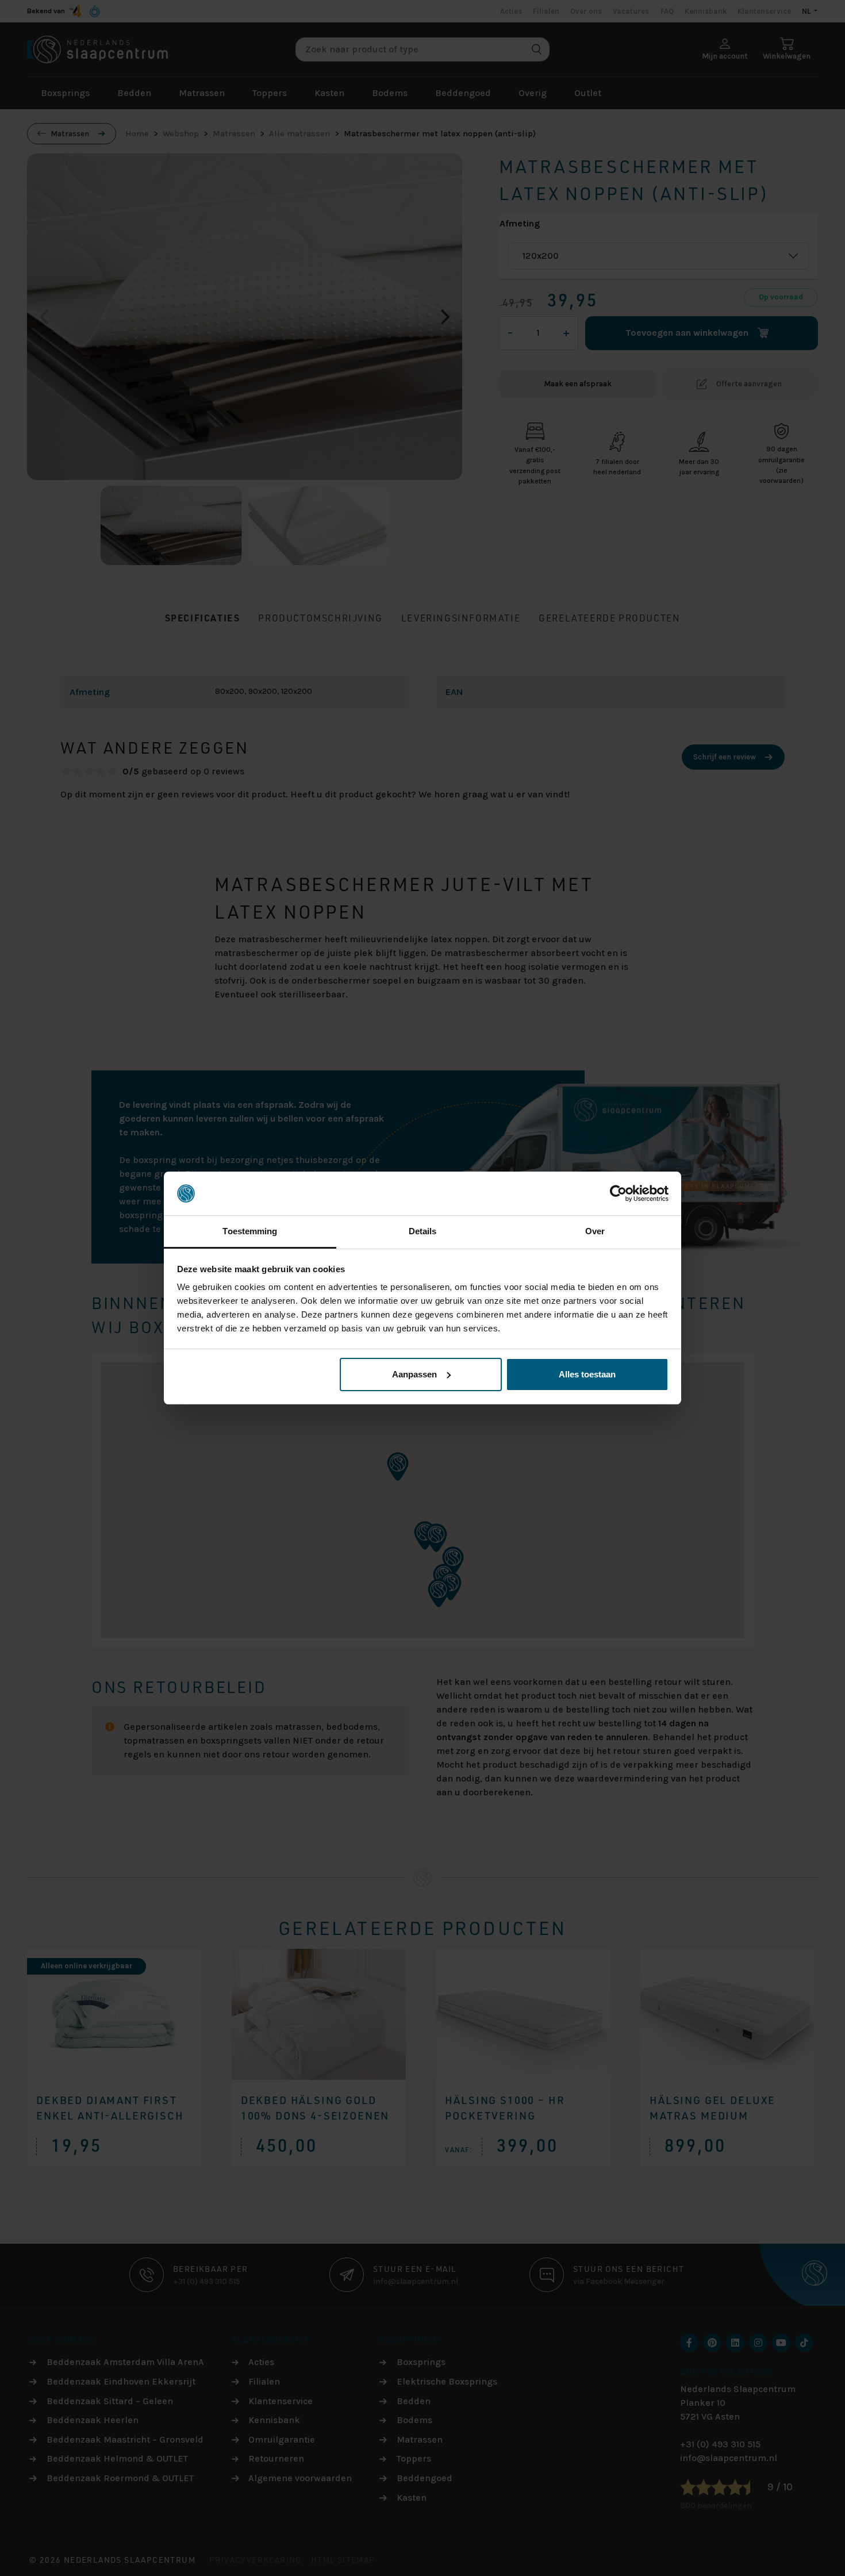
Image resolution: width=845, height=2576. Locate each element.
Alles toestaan (587, 1374)
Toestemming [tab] (250, 1231)
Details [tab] (423, 1231)
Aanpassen (414, 1374)
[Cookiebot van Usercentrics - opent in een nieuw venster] (618, 1193)
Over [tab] (595, 1231)
